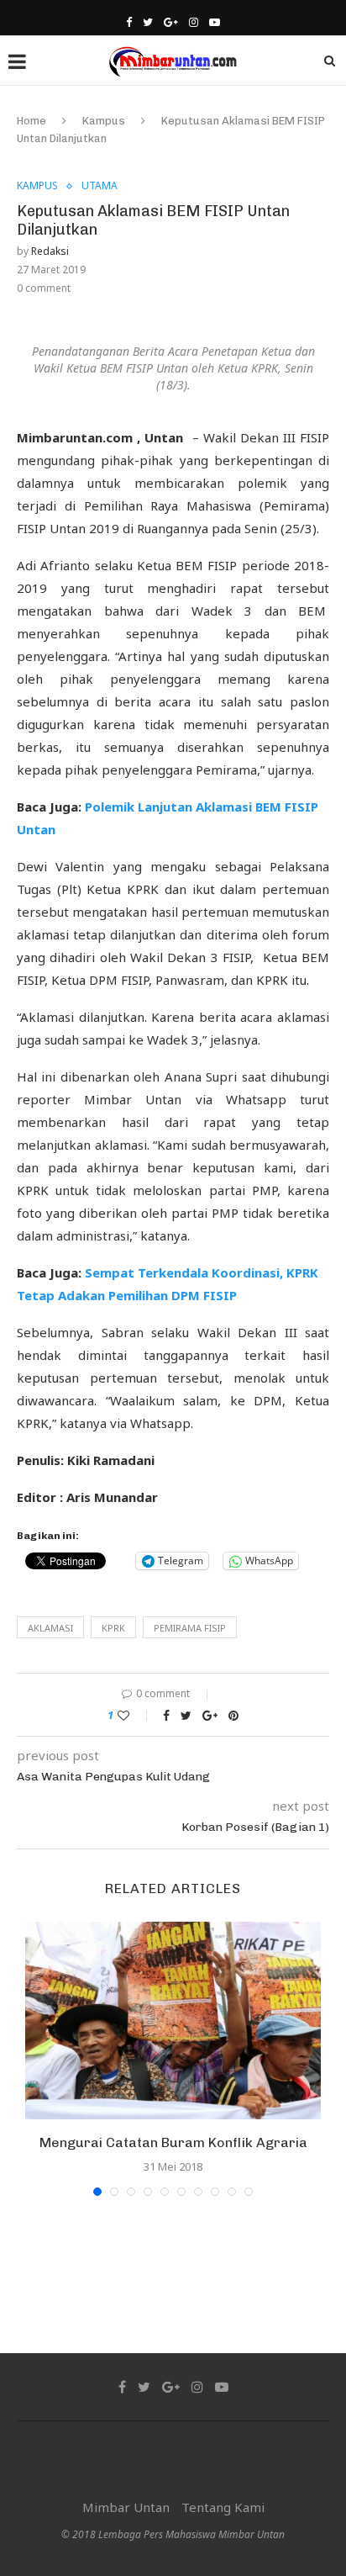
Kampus (104, 121)
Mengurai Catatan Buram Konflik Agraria (173, 2142)
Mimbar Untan (126, 2507)
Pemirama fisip (190, 1628)
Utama (100, 186)
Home (31, 121)
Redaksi (50, 251)
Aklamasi (50, 1628)
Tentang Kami (223, 2507)
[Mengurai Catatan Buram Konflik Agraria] (173, 2021)
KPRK (113, 1628)
